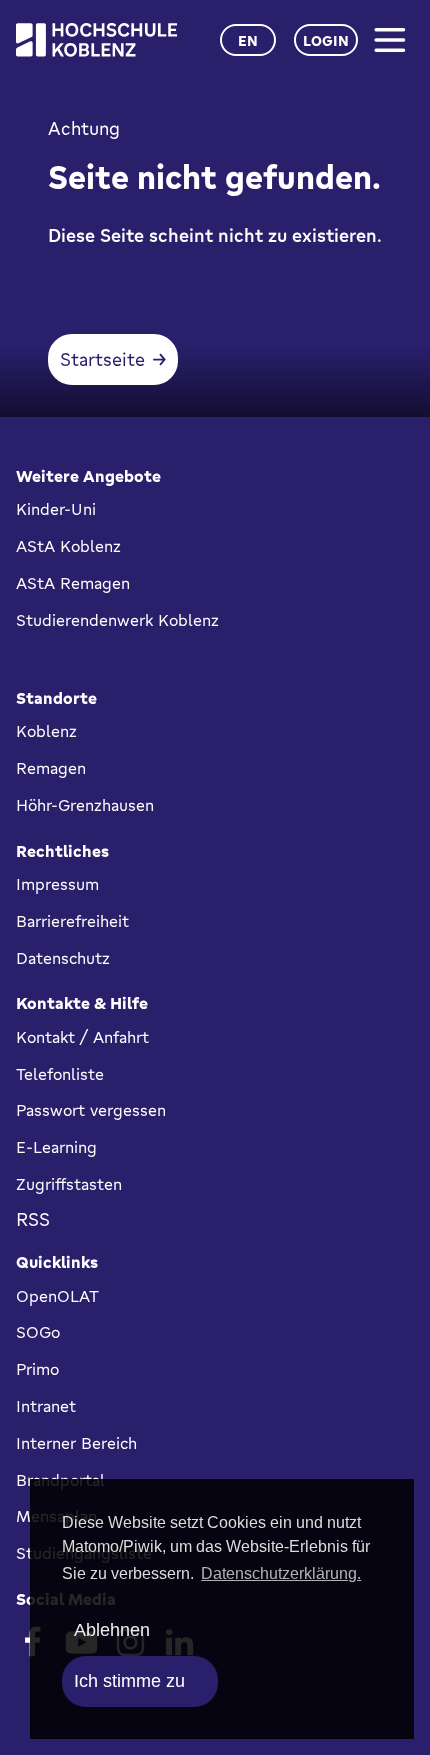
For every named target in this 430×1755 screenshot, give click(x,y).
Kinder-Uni (56, 509)
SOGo (38, 1332)
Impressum (57, 884)
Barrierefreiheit (72, 921)
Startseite (102, 359)
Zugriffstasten (69, 1184)
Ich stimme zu (129, 1681)
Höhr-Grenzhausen (85, 805)
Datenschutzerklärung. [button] (281, 1573)
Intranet (46, 1406)
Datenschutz (63, 958)
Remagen (51, 768)
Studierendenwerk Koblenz (117, 620)
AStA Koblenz (68, 546)
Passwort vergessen (91, 1110)
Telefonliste (60, 1074)
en (248, 40)
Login (326, 40)
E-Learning (56, 1147)
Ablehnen (112, 1630)
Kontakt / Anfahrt (82, 1037)
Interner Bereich (76, 1443)
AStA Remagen (73, 583)
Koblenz (46, 731)
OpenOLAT (57, 1296)
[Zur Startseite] (96, 40)
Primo (37, 1369)
